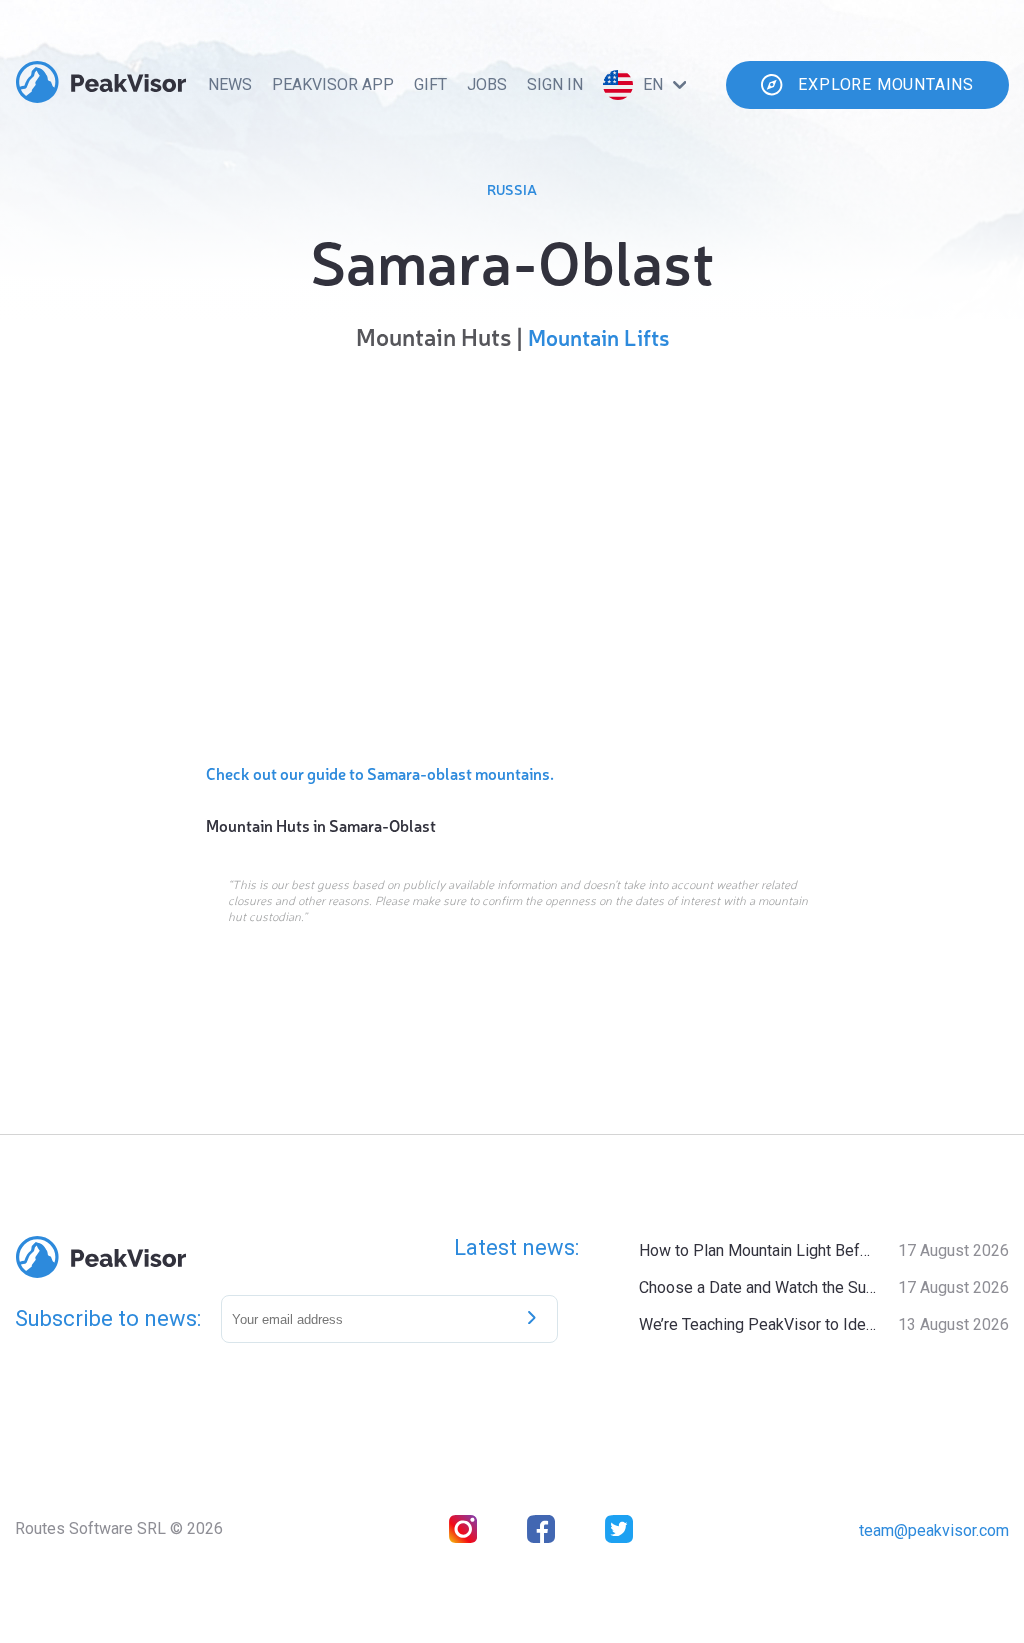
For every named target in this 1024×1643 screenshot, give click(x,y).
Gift (430, 84)
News (230, 84)
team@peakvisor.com (934, 1530)
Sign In (555, 84)
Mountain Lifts (598, 336)
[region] (512, 552)
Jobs (487, 84)
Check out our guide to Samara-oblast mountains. (380, 773)
